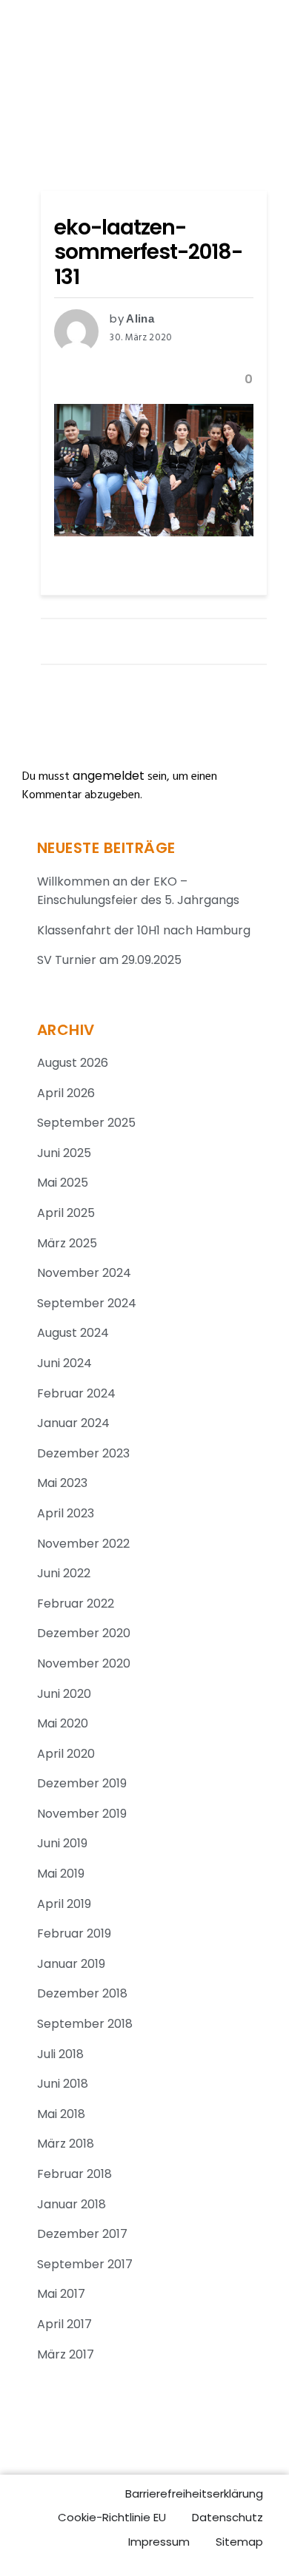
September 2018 (85, 2024)
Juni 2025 (64, 1153)
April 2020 (66, 1754)
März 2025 (67, 1243)
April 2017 (64, 2324)
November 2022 (83, 1544)
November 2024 (84, 1273)
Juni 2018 (63, 2084)
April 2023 (66, 1513)
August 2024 (73, 1333)
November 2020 (84, 1663)
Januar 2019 (71, 1964)
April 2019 (64, 1904)
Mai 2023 (62, 1483)
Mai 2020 (63, 1723)
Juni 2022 (64, 1573)
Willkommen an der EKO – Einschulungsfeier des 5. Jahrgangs (138, 891)
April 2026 (66, 1093)
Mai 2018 (61, 2114)
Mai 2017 (61, 2294)
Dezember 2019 (82, 1783)
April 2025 (66, 1213)
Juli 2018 (60, 2054)
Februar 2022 (76, 1604)
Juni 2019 (62, 1843)
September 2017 (85, 2264)
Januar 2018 (72, 2204)
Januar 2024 (73, 1423)
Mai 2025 (63, 1183)
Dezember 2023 (83, 1453)
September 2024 (87, 1303)
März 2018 (66, 2144)
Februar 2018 (74, 2174)
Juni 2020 (64, 1694)
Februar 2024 (76, 1393)
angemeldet (109, 776)
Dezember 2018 (82, 1993)
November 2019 (82, 1814)
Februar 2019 (74, 1933)
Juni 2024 (64, 1363)
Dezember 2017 (82, 2234)
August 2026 (73, 1063)
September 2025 (86, 1123)
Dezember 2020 (84, 1633)
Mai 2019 (61, 1874)
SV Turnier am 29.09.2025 (109, 960)
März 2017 (66, 2354)
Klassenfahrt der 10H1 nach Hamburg (144, 930)
